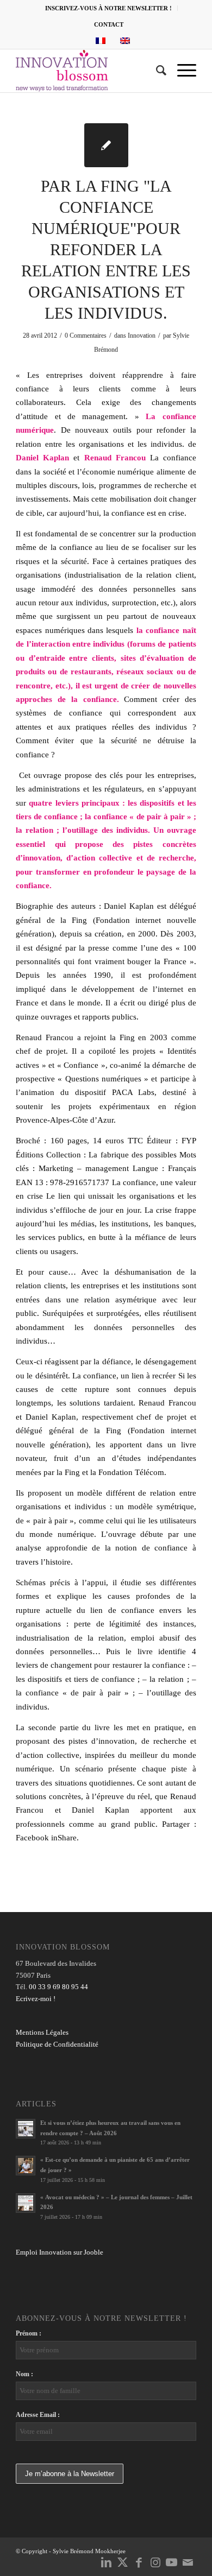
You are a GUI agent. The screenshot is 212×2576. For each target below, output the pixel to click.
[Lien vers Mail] (188, 2562)
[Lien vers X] (123, 2562)
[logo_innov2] (88, 71)
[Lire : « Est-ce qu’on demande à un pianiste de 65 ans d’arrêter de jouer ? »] (26, 2166)
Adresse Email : (38, 2415)
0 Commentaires (86, 336)
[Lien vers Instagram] (155, 2562)
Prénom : (29, 2333)
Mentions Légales (42, 2032)
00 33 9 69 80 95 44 (58, 1987)
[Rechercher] (156, 71)
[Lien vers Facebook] (139, 2562)
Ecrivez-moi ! (36, 1999)
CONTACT (109, 24)
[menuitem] (109, 8)
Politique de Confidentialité (57, 2044)
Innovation (142, 336)
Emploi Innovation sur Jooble (60, 2252)
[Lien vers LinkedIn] (107, 2562)
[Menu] (181, 71)
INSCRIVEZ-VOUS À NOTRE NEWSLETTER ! (108, 8)
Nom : (24, 2374)
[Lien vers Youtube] (172, 2562)
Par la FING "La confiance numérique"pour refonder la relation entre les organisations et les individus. (106, 249)
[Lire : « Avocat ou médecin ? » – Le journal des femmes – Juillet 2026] (26, 2203)
